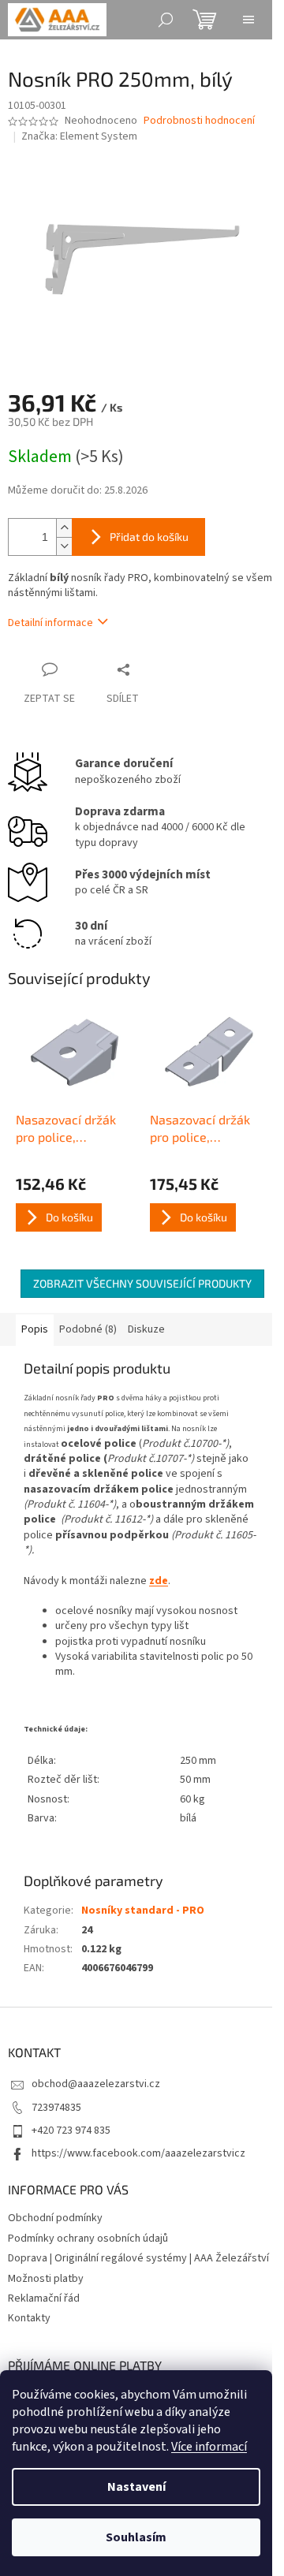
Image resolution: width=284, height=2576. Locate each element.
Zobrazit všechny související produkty (142, 1283)
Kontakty (29, 2318)
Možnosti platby (46, 2279)
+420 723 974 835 (71, 2131)
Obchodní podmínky (55, 2218)
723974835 (56, 2108)
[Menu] (248, 20)
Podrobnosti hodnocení (199, 121)
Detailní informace (50, 623)
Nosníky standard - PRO (143, 1911)
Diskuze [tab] (146, 1329)
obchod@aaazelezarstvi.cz (96, 2084)
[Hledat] (166, 20)
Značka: (79, 136)
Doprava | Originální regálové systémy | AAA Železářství (138, 2258)
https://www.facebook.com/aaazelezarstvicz (138, 2153)
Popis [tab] (35, 1329)
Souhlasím (136, 2537)
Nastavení (136, 2487)
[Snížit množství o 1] (64, 546)
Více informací (209, 2447)
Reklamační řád (44, 2298)
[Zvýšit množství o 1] (64, 528)
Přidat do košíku (149, 537)
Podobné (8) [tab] (88, 1329)
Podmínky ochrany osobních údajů (88, 2239)
